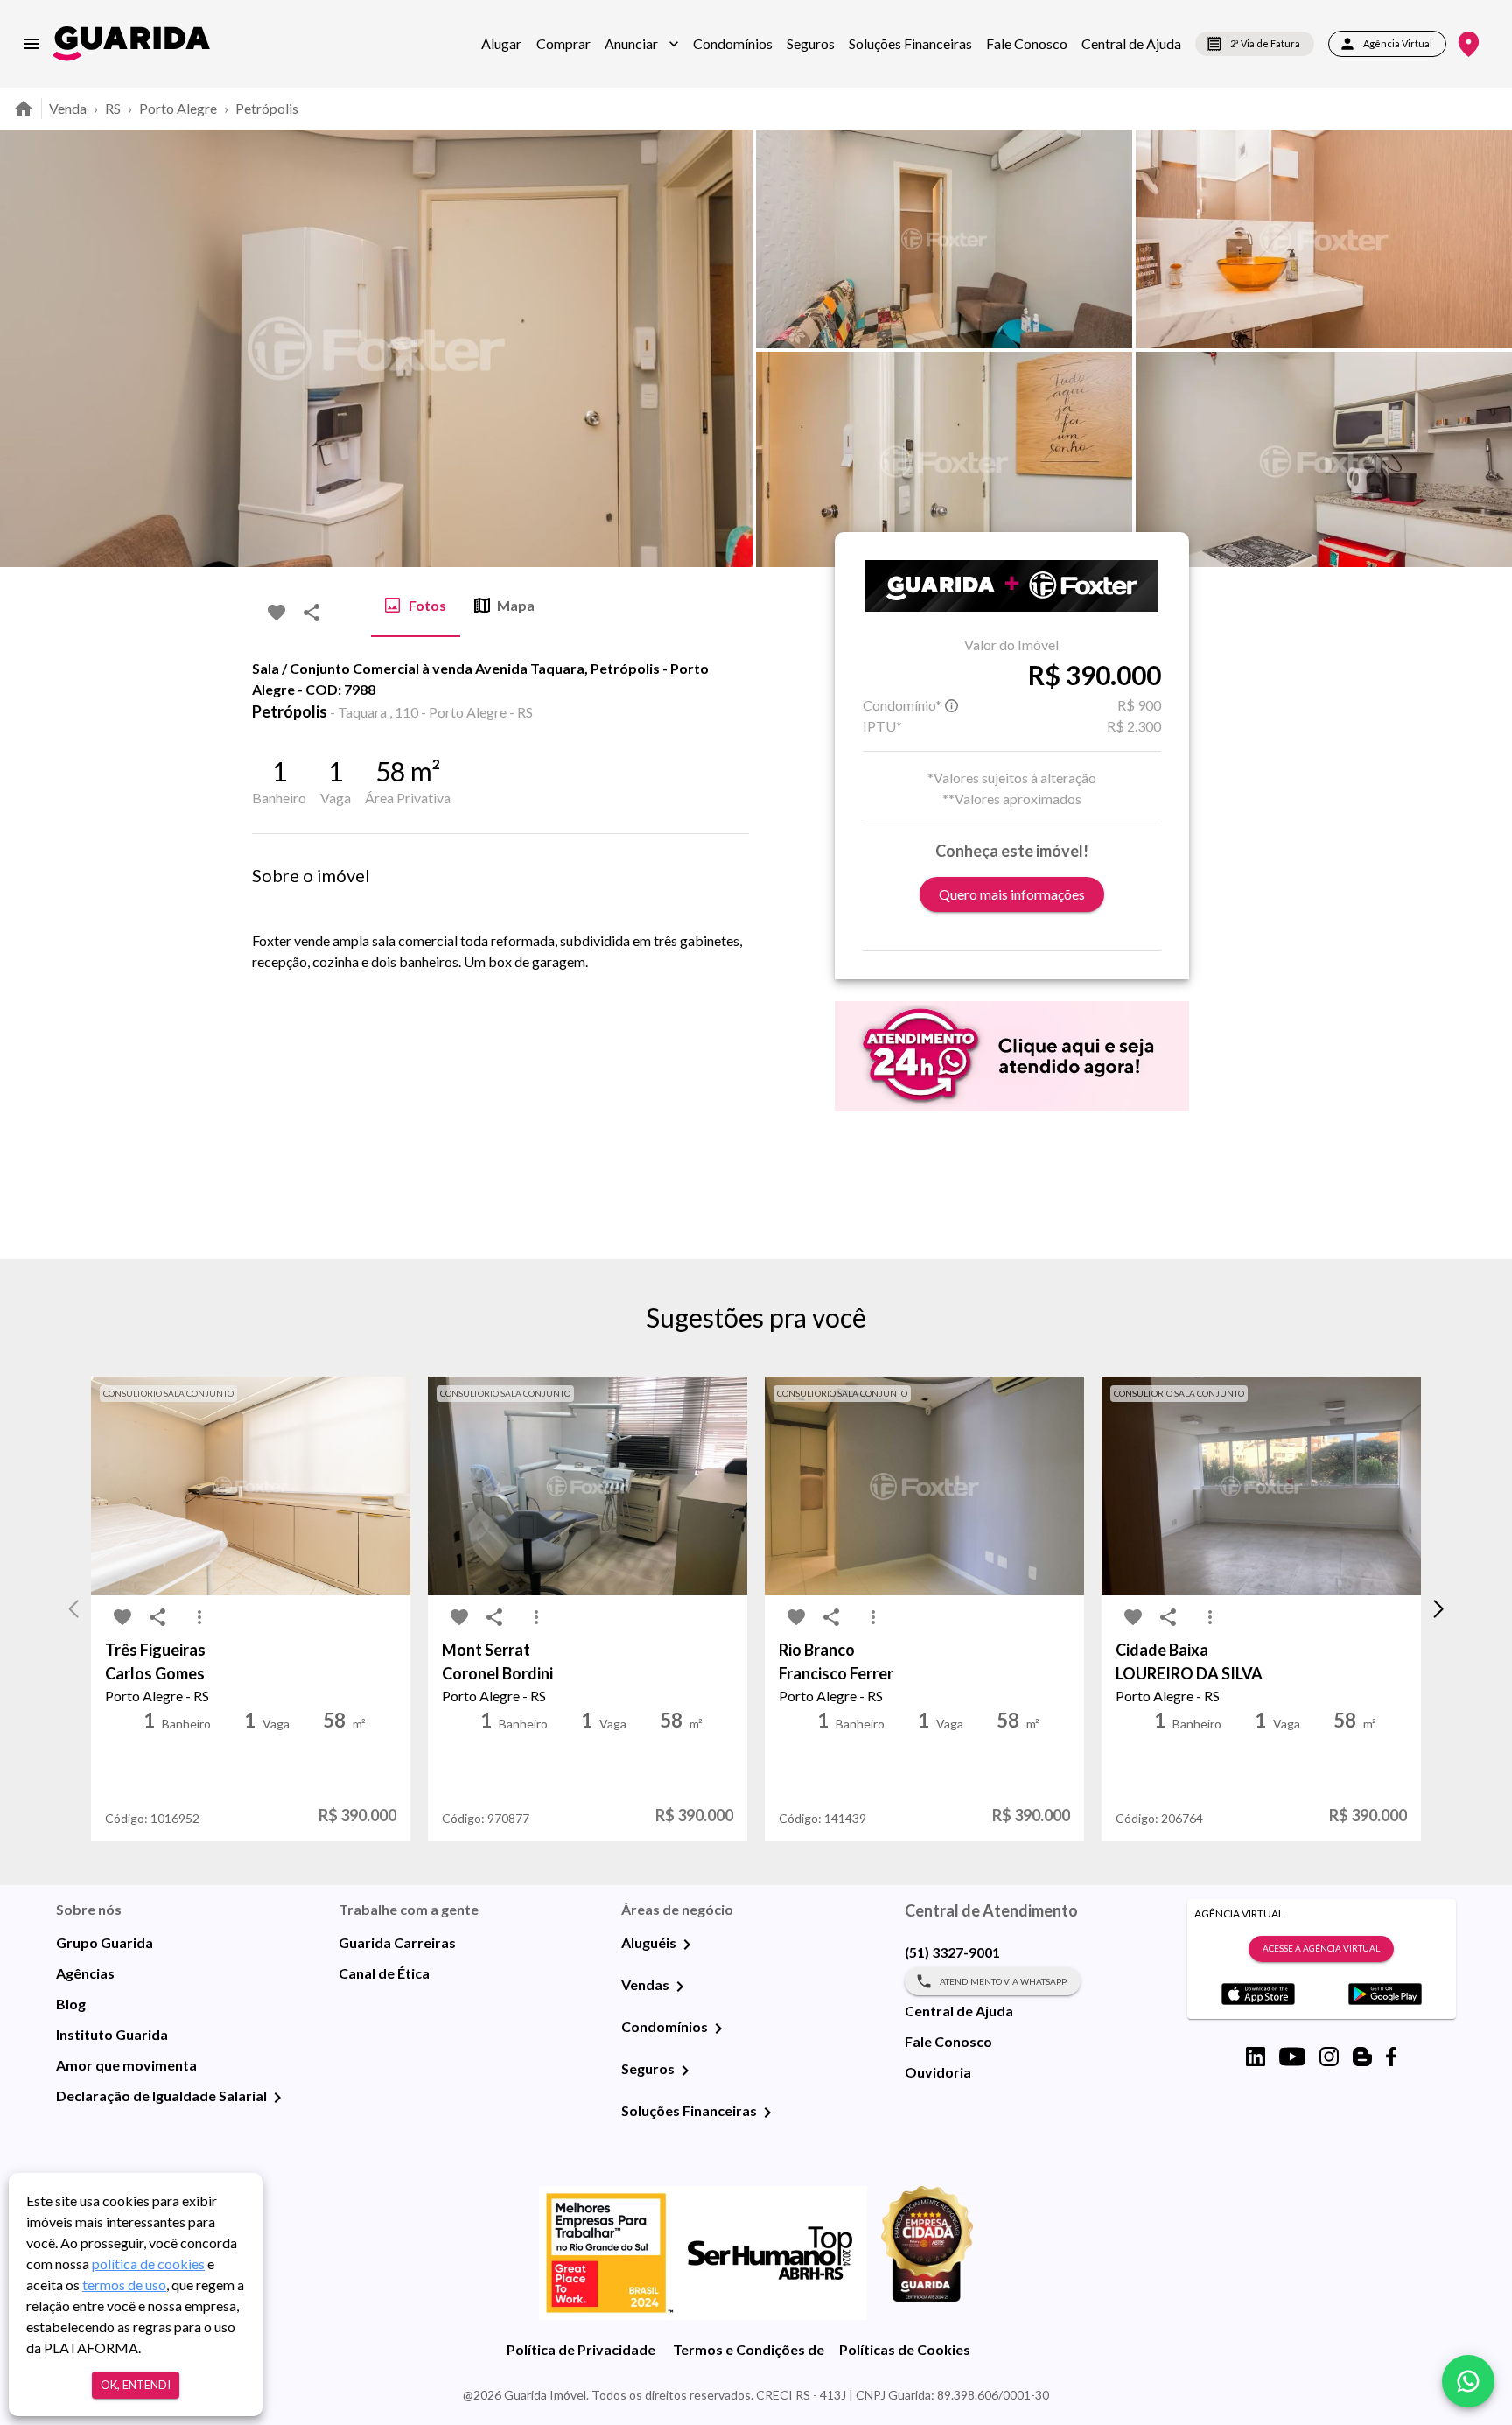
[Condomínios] (718, 2029)
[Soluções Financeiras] (767, 2113)
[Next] (1486, 348)
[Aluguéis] (687, 1945)
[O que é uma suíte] (952, 705)
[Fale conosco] (1468, 2381)
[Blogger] (1362, 2057)
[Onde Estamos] (1469, 44)
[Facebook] (1391, 2057)
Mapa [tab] (516, 605)
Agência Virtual (1398, 43)
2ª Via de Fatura (1265, 43)
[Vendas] (680, 1987)
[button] (642, 44)
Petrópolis (267, 108)
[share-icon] (311, 613)
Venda (68, 108)
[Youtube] (1292, 2057)
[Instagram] (1329, 2057)
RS (113, 108)
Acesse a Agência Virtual (1321, 1948)
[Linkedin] (1256, 2057)
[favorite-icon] (276, 613)
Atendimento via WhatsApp (1003, 1981)
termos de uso (124, 2285)
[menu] (31, 44)
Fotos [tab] (427, 605)
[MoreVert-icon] (199, 1617)
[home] (131, 43)
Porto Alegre (178, 108)
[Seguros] (685, 2071)
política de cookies (148, 2264)
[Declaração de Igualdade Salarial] (277, 2098)
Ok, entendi (136, 2385)
